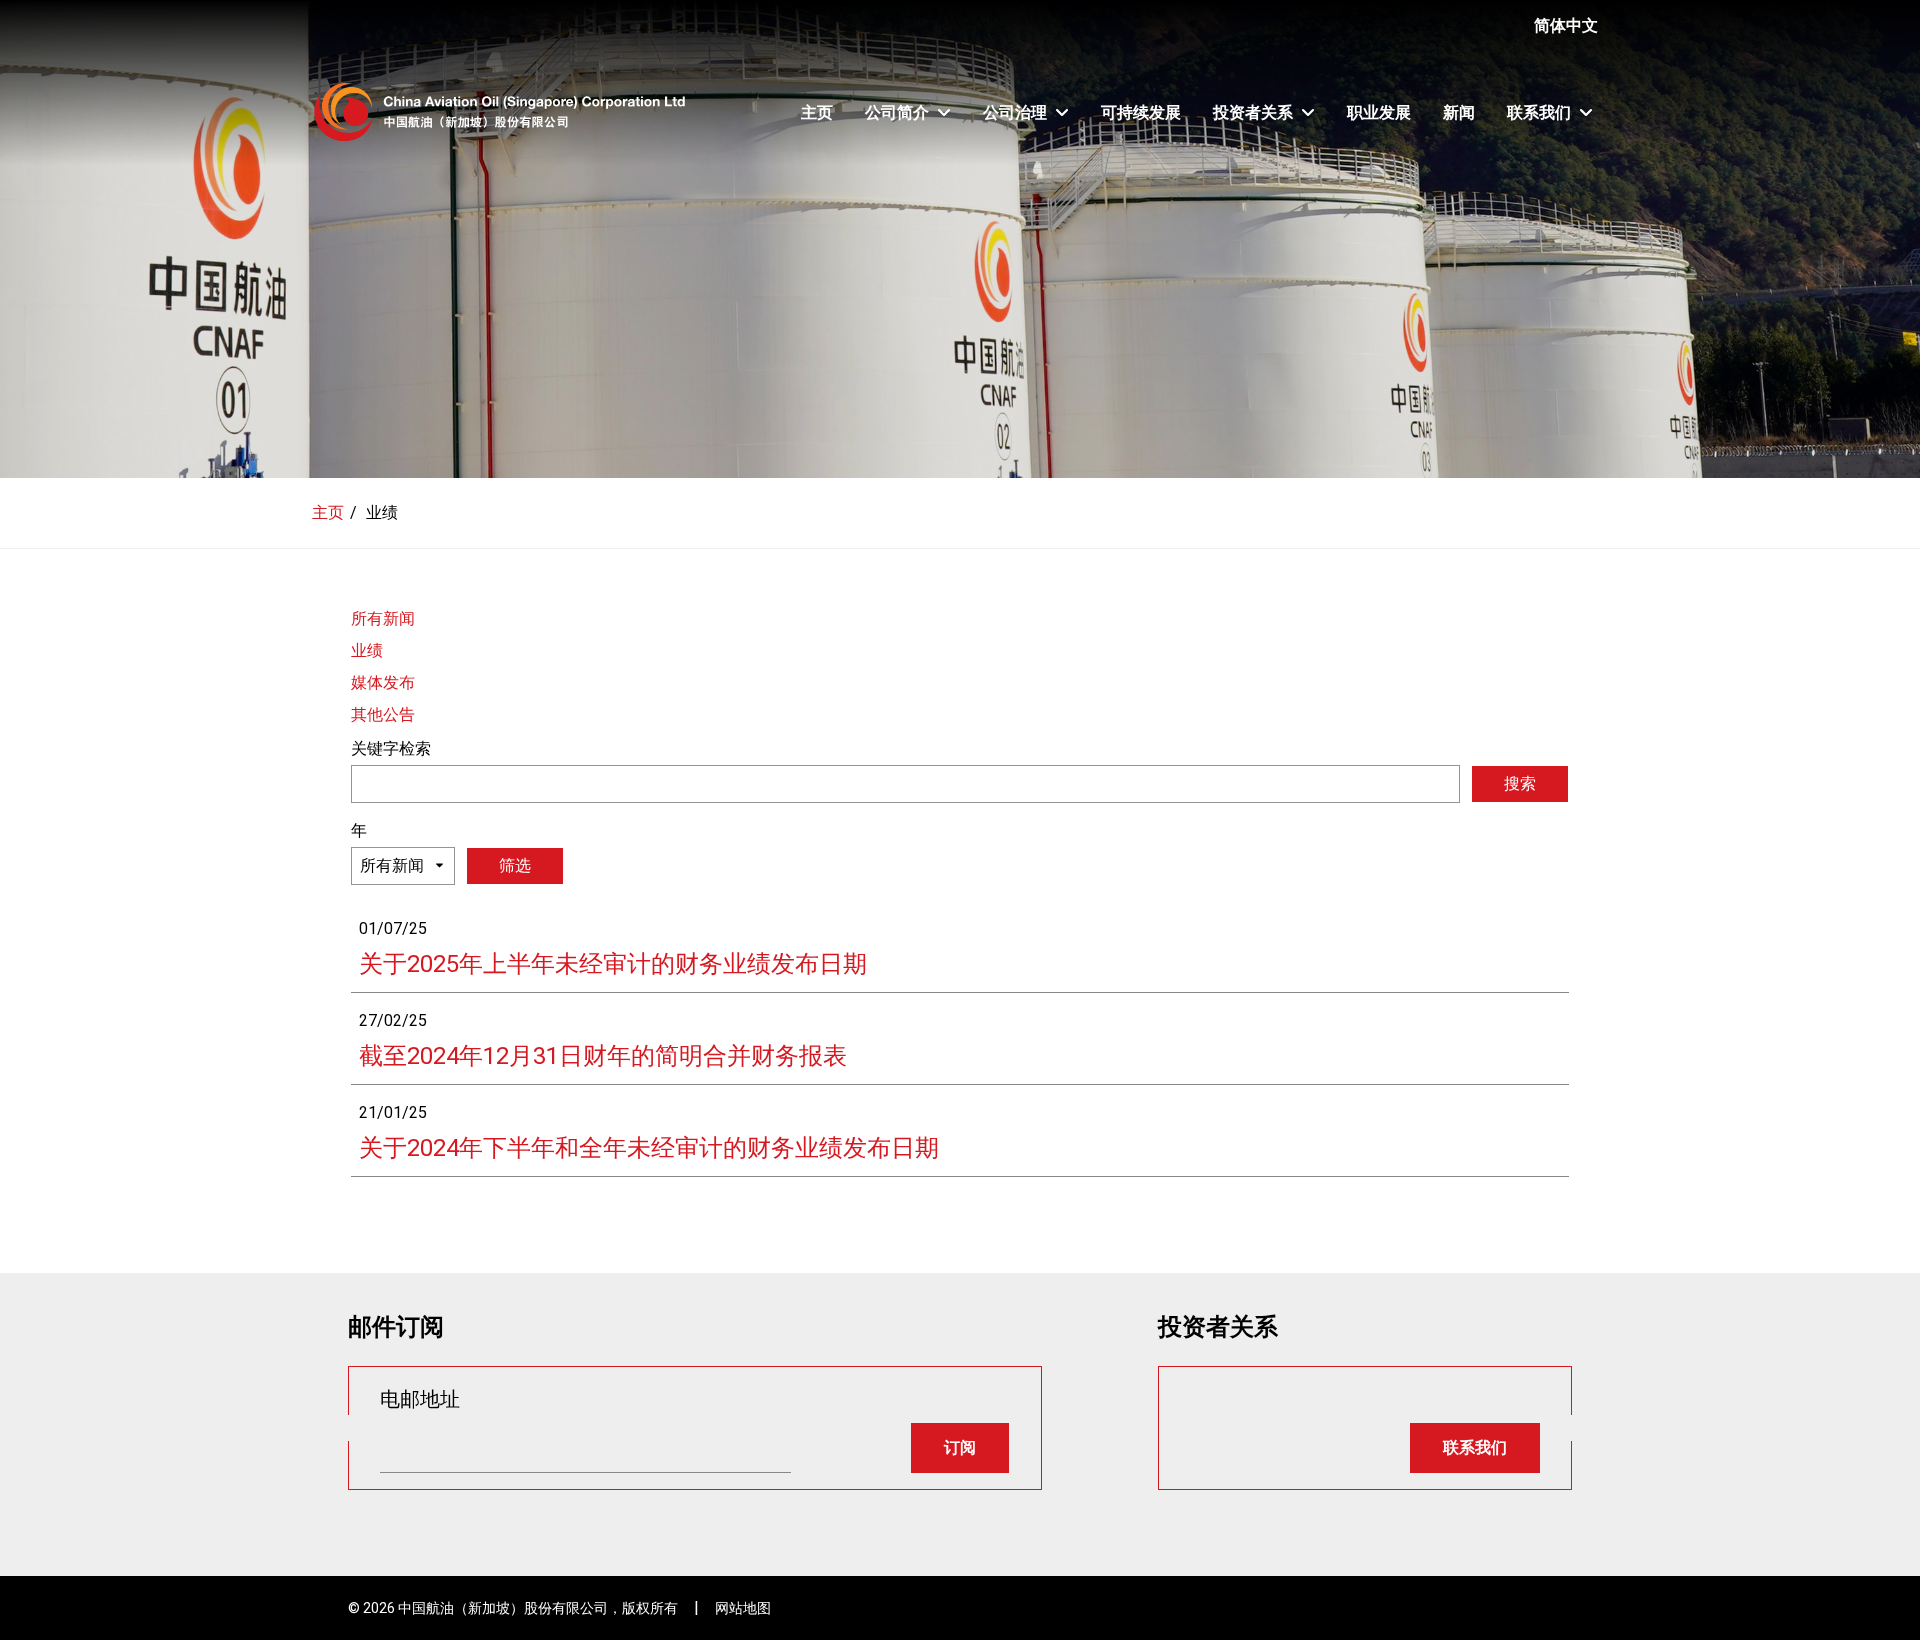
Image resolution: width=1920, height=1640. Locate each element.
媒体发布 (383, 682)
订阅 (960, 1447)
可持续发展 (1141, 112)
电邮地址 (420, 1399)
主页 (817, 112)
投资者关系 (1253, 112)
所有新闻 (383, 618)
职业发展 (1379, 112)
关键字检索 (391, 748)
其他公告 (383, 714)
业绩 (367, 650)
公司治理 (1015, 112)
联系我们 (1539, 112)
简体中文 (1566, 25)
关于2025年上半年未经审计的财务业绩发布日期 (613, 964)
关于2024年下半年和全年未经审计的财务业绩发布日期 (649, 1148)
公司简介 (897, 112)
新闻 (1459, 112)
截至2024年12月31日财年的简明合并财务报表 (603, 1056)
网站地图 (743, 1608)
